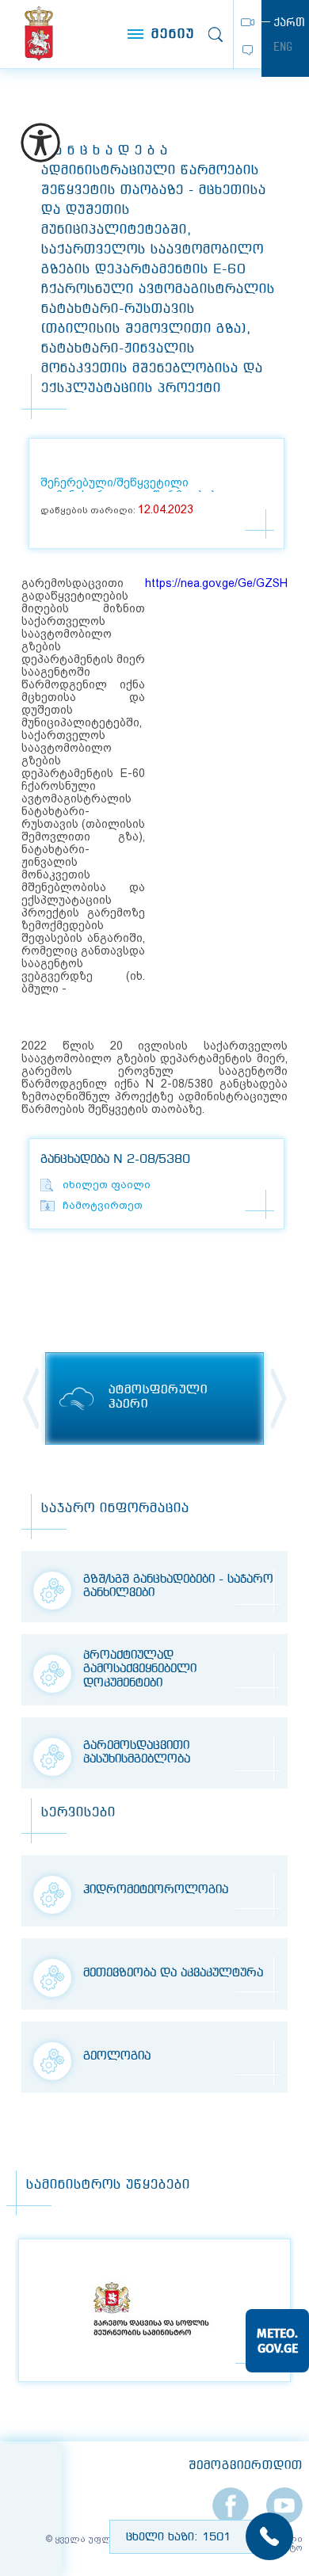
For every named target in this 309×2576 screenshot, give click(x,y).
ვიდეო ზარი (248, 22)
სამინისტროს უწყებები (108, 2185)
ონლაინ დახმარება (248, 50)
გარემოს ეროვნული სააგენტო (39, 34)
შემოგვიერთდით (246, 2466)
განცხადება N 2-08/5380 (115, 1160)
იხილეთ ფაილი (107, 1185)
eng (283, 47)
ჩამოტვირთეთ (103, 1205)
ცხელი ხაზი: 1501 (178, 2537)
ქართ (289, 22)
